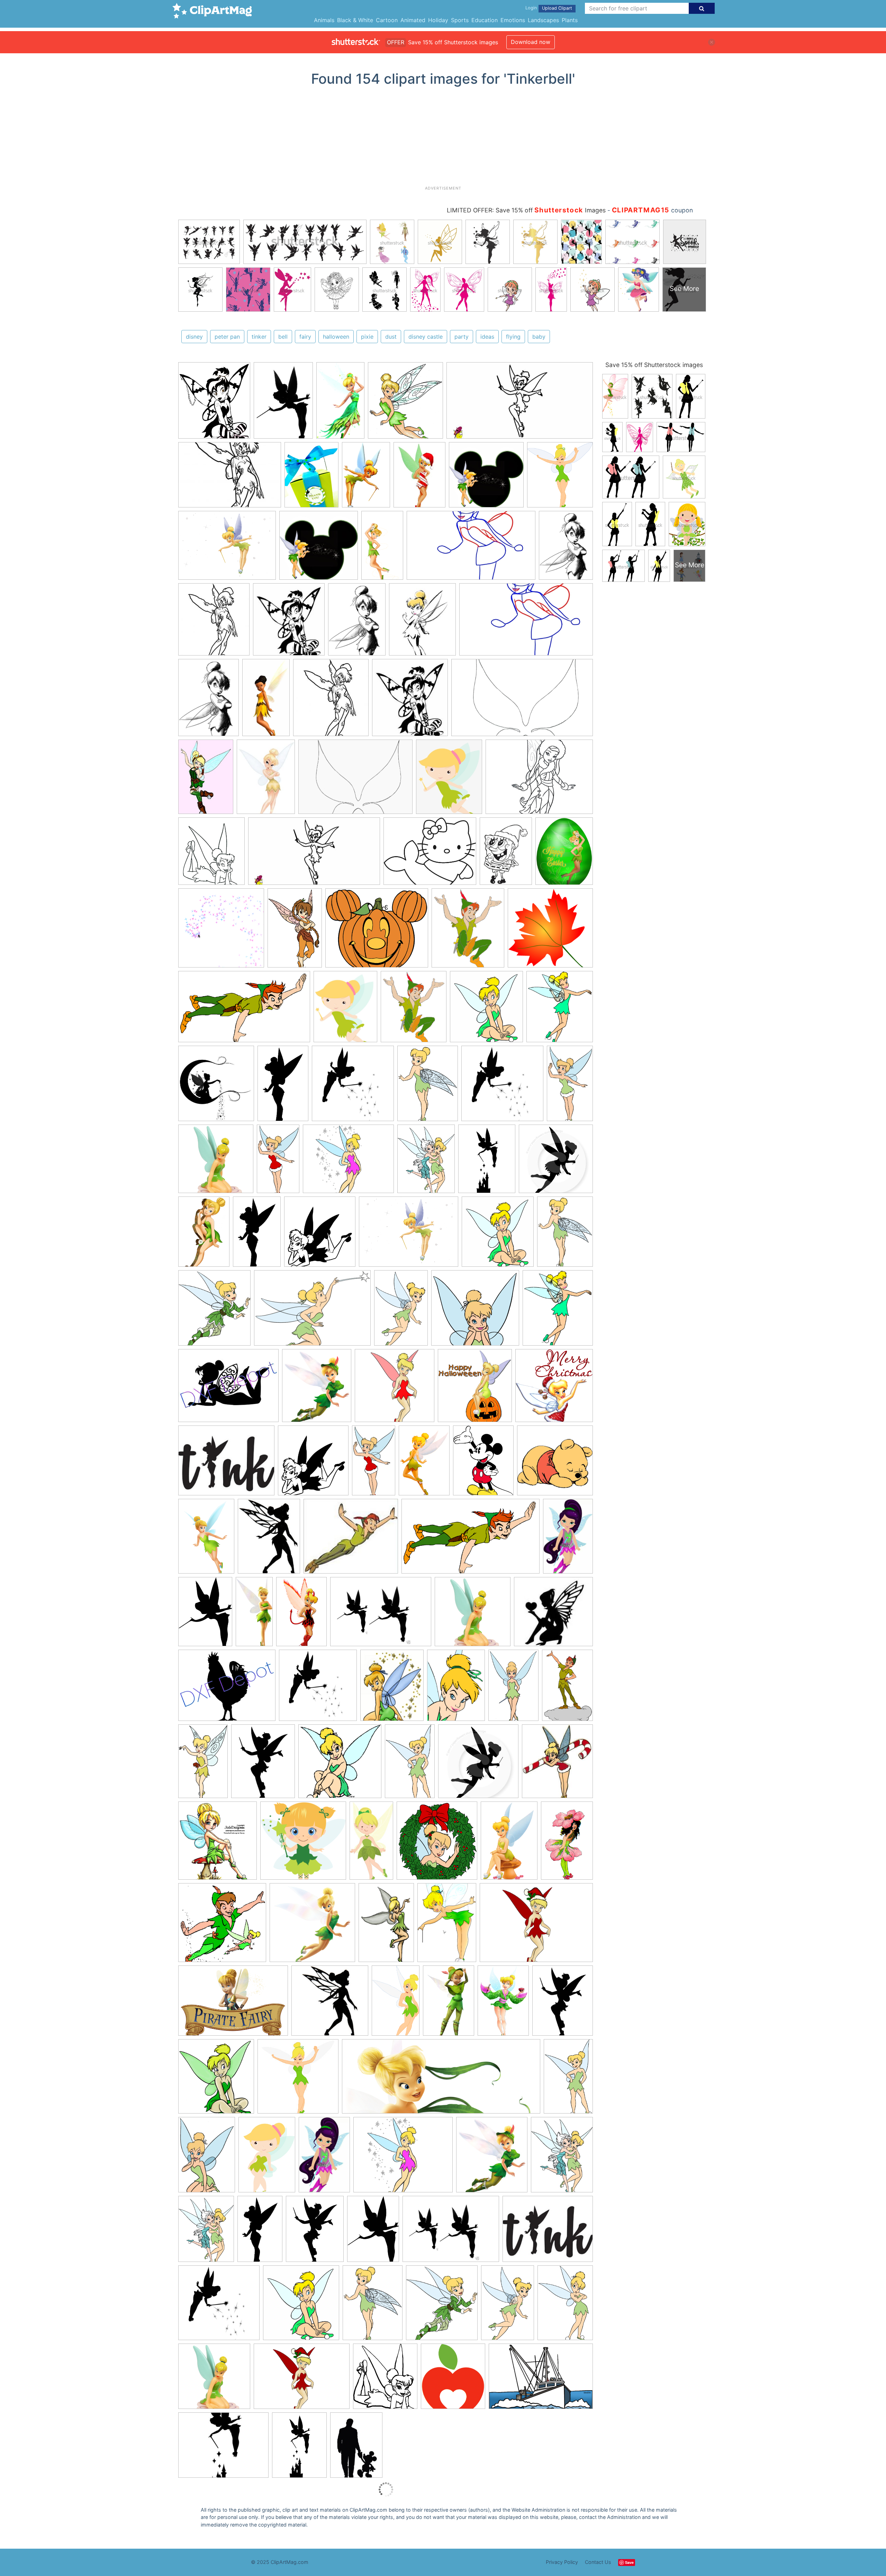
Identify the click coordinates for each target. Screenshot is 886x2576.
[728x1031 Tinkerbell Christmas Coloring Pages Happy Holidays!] (506, 854)
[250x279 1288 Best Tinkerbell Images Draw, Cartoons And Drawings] (557, 1764)
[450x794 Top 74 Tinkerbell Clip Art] (570, 1086)
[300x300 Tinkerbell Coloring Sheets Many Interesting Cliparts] (550, 931)
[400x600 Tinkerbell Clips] (503, 2004)
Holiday (438, 20)
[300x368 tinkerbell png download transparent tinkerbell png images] (449, 780)
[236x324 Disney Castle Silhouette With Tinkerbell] (356, 2448)
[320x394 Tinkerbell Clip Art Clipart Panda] (392, 1689)
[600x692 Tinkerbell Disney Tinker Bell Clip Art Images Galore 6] (558, 1311)
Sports (460, 20)
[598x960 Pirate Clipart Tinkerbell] (568, 1539)
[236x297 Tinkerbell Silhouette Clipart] (563, 2004)
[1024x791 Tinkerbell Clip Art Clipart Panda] (409, 1235)
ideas (487, 337)
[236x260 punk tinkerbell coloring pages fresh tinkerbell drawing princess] (289, 623)
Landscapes (543, 20)
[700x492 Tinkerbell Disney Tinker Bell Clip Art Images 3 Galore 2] (312, 1311)
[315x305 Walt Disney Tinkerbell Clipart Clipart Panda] (340, 1764)
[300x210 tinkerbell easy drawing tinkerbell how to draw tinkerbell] (230, 478)
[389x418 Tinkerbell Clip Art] (475, 1389)
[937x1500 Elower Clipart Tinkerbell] (567, 1843)
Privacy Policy (562, 2562)
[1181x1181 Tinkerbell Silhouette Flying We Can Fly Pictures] (318, 1689)
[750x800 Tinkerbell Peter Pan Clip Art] (486, 1010)
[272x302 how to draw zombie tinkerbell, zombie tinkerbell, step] (214, 623)
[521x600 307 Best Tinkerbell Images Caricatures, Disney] (492, 2158)
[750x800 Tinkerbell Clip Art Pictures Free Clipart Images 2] (498, 1235)
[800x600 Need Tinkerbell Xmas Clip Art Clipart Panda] (536, 1926)
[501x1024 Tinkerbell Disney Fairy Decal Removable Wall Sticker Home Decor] (254, 1615)
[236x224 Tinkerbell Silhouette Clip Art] (553, 1615)
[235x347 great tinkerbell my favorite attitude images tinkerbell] (206, 780)
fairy (305, 337)
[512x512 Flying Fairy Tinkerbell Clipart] (312, 1926)
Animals (324, 20)
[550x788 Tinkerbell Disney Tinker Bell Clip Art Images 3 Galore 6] (565, 2305)
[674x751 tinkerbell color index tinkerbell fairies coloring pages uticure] (211, 854)
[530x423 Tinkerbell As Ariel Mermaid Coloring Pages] (430, 854)
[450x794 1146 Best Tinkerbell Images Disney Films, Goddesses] (278, 1162)
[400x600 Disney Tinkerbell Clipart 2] (509, 1844)
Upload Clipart (557, 8)
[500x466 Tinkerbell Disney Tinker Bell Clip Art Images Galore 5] (475, 1311)
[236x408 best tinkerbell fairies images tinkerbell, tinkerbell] (340, 404)
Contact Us (598, 2562)
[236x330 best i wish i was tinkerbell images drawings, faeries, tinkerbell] (266, 780)
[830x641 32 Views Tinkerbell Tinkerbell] (227, 549)
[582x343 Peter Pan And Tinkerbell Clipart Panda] (244, 1010)
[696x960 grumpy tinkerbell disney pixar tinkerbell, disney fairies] (566, 548)
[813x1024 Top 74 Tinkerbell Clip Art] (263, 1764)
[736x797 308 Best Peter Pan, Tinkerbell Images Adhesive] (218, 1844)
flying (513, 337)
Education (485, 20)
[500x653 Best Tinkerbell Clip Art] (426, 1162)
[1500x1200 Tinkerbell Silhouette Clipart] (227, 1689)
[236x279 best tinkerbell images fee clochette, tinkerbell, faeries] (422, 623)
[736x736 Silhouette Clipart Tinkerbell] (556, 1162)
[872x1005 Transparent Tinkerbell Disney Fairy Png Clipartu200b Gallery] (317, 1389)
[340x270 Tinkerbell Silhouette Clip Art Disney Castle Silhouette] (223, 2448)
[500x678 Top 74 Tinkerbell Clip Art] (428, 1087)
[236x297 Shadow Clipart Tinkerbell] (315, 2232)
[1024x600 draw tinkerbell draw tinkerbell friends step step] (526, 622)
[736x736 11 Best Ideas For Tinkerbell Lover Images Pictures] (478, 1764)
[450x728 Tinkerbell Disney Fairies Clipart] (568, 2079)
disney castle (426, 337)
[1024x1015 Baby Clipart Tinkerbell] (303, 1844)
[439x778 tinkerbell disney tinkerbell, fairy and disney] (266, 701)
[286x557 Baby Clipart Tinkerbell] (371, 1844)
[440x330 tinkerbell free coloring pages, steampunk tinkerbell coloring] (539, 780)
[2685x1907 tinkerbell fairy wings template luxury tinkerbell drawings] (355, 780)
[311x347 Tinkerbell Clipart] (453, 2379)
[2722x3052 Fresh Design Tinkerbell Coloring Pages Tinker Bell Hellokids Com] (385, 2380)
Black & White (355, 20)
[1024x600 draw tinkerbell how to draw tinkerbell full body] (471, 549)
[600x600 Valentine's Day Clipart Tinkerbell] (395, 1389)
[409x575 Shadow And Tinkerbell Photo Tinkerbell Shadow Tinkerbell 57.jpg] (283, 404)
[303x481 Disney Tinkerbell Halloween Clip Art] (295, 931)
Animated (413, 20)
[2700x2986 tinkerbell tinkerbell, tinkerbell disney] (405, 404)
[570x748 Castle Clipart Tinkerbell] (487, 1162)
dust (391, 337)
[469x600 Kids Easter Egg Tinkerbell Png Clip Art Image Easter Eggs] (564, 854)
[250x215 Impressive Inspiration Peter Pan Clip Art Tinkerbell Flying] (351, 1539)
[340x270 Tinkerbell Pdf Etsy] (228, 1389)
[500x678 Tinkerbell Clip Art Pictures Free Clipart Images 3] (565, 1234)
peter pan (227, 337)
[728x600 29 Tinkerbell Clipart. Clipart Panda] (348, 1162)
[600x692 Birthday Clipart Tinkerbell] (560, 1009)
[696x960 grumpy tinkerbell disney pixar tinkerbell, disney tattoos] (357, 623)
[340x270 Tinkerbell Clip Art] (226, 1464)
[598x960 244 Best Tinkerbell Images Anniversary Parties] (324, 2158)
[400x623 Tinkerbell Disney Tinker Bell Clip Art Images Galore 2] (513, 1689)
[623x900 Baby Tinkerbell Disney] (267, 2158)
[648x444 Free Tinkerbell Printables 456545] (541, 2379)
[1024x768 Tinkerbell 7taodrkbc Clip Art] (381, 1615)
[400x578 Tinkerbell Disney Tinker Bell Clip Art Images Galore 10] (207, 2158)
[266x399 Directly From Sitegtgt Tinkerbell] (424, 1464)
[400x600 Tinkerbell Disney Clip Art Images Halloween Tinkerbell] (366, 478)
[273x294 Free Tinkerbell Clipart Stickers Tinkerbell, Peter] (560, 477)
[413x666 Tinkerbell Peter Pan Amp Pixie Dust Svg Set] (283, 1087)
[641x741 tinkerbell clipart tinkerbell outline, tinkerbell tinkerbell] (214, 404)
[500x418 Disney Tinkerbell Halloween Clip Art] (377, 931)
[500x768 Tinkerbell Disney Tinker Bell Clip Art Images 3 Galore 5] (401, 1311)
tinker (259, 337)
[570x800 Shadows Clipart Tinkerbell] (205, 1615)
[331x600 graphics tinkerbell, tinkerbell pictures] (382, 549)
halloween (336, 337)
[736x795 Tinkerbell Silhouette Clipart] (320, 1235)
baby (539, 337)
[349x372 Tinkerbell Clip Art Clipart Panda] (216, 2079)
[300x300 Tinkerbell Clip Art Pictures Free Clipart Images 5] (298, 2080)
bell (283, 337)
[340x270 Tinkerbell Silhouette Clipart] (548, 2232)
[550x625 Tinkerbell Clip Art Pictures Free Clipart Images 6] (214, 1311)
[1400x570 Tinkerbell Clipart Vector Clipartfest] (441, 2080)
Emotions (513, 20)
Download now (531, 42)
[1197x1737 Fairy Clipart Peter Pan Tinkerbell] (206, 1539)
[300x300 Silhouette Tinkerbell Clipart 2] (330, 2004)
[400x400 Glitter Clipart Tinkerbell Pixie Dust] (221, 931)
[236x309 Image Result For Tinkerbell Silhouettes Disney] (269, 1539)
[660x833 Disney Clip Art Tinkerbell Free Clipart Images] (483, 1464)
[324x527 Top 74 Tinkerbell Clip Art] (203, 1764)
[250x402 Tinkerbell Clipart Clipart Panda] (396, 2004)
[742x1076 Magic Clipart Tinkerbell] (447, 1926)
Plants (570, 20)
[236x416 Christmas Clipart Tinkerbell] (374, 1463)
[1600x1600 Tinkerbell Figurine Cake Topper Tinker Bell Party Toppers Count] (216, 1162)
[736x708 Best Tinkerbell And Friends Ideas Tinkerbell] (486, 478)
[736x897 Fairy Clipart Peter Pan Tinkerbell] (345, 1010)
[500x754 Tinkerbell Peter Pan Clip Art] (567, 1688)
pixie (367, 337)
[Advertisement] (443, 139)
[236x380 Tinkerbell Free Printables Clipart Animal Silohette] (257, 1235)
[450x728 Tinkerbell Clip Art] (410, 1764)
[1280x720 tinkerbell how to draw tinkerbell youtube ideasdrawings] (314, 855)
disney (194, 337)
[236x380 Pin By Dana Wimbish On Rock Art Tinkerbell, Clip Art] (260, 2232)
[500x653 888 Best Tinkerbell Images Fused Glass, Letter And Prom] (562, 2157)
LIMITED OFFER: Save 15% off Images (526, 210)
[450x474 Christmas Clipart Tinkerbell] (437, 1844)
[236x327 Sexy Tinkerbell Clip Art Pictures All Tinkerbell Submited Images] (419, 478)
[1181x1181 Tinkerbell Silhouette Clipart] (353, 1087)
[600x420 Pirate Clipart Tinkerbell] (233, 2004)
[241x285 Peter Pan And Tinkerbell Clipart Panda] (468, 931)
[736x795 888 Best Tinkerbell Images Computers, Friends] (313, 1464)
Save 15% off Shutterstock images (654, 365)
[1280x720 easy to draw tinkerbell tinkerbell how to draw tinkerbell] (520, 404)
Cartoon (387, 20)
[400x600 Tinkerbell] (204, 1235)
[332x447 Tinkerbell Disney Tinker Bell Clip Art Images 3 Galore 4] (456, 1688)
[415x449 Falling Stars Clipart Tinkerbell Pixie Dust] (216, 1087)
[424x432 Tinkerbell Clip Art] (554, 1388)
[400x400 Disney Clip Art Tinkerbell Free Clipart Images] (555, 1463)
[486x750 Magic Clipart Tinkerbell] (386, 1926)
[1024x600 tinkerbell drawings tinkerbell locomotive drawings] (522, 700)
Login (531, 8)
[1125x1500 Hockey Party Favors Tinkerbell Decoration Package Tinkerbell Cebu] (311, 478)
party (462, 337)
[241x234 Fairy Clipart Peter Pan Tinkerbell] (222, 1926)
